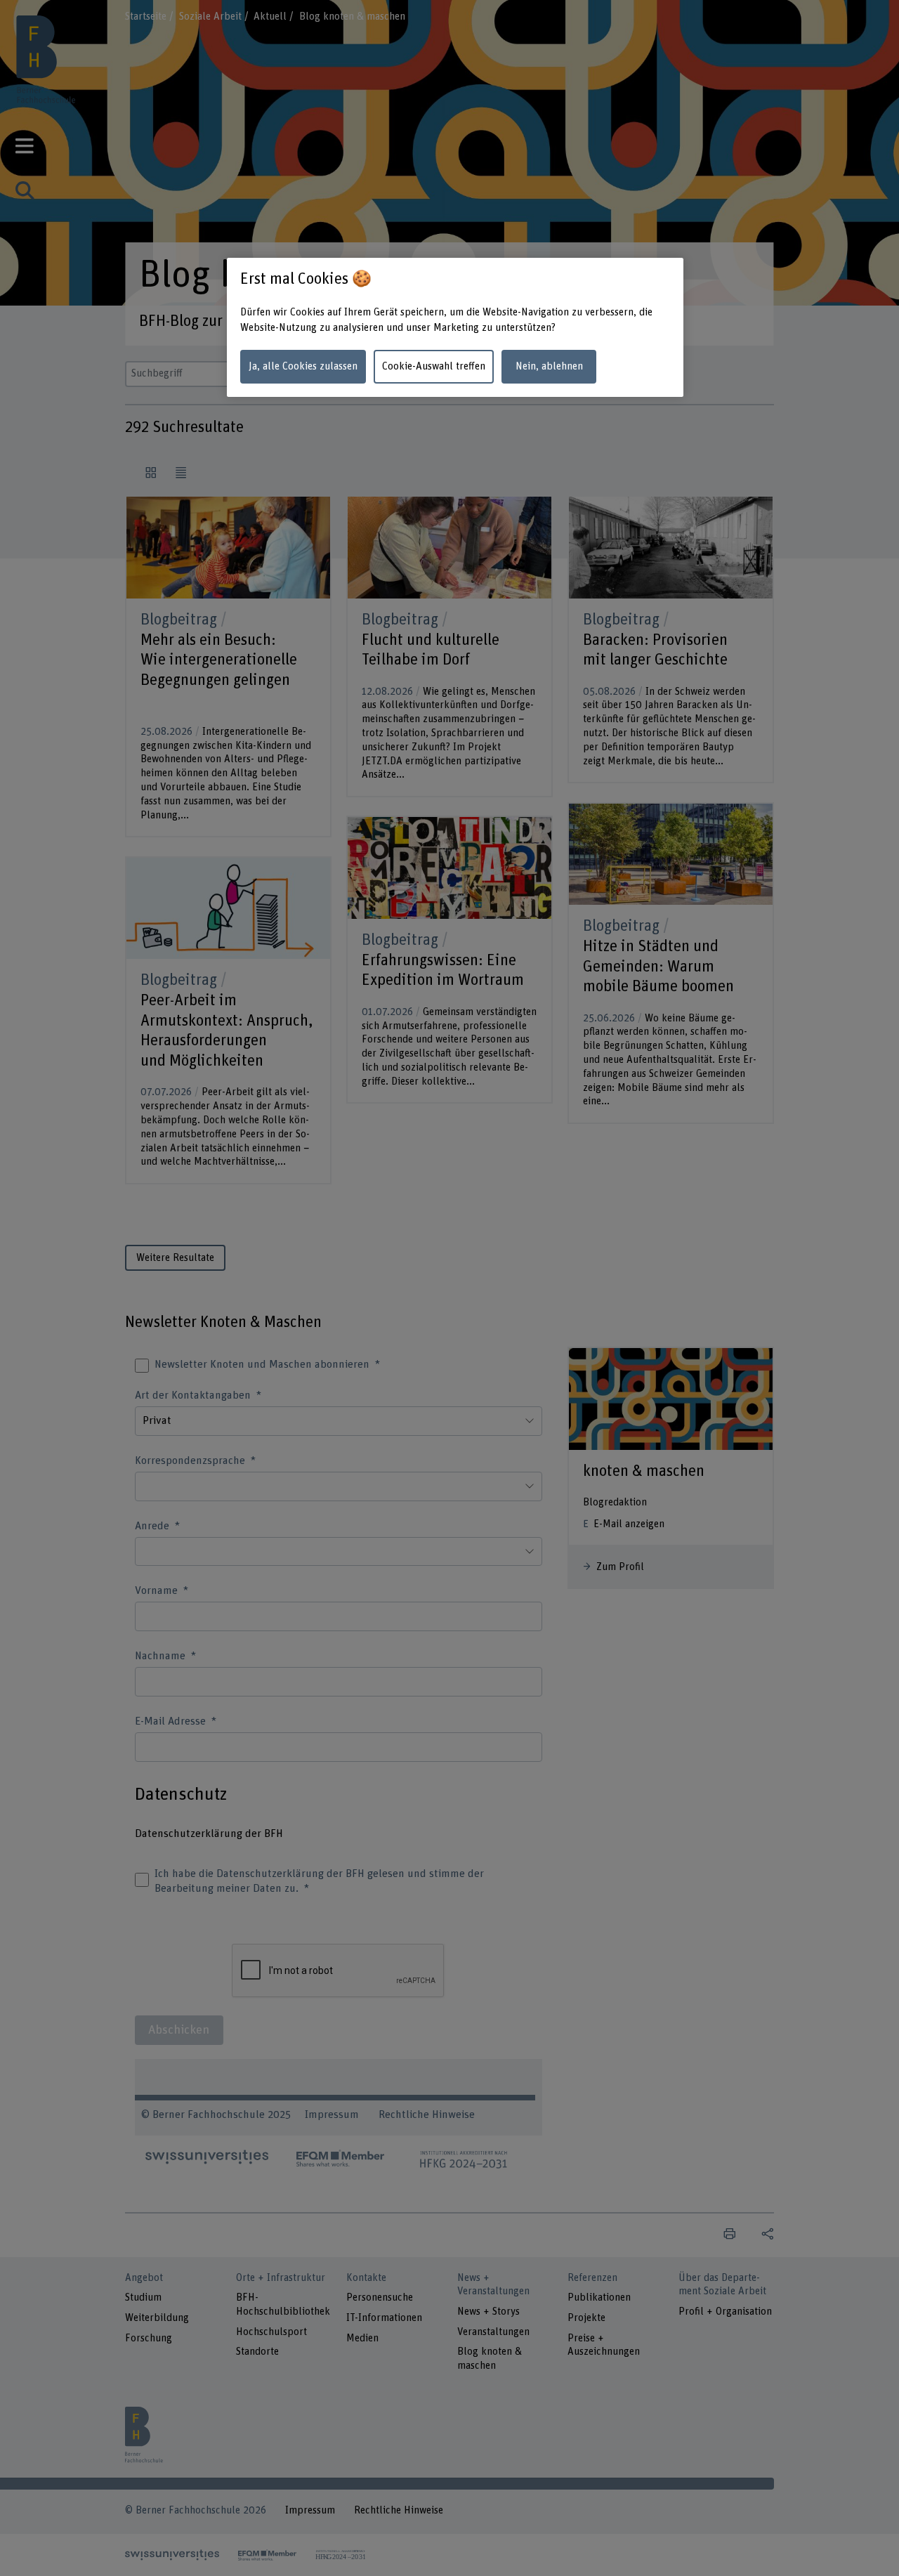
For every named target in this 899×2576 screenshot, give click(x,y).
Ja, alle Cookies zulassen (303, 366)
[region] (455, 328)
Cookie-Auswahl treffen (434, 366)
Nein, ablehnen (549, 366)
